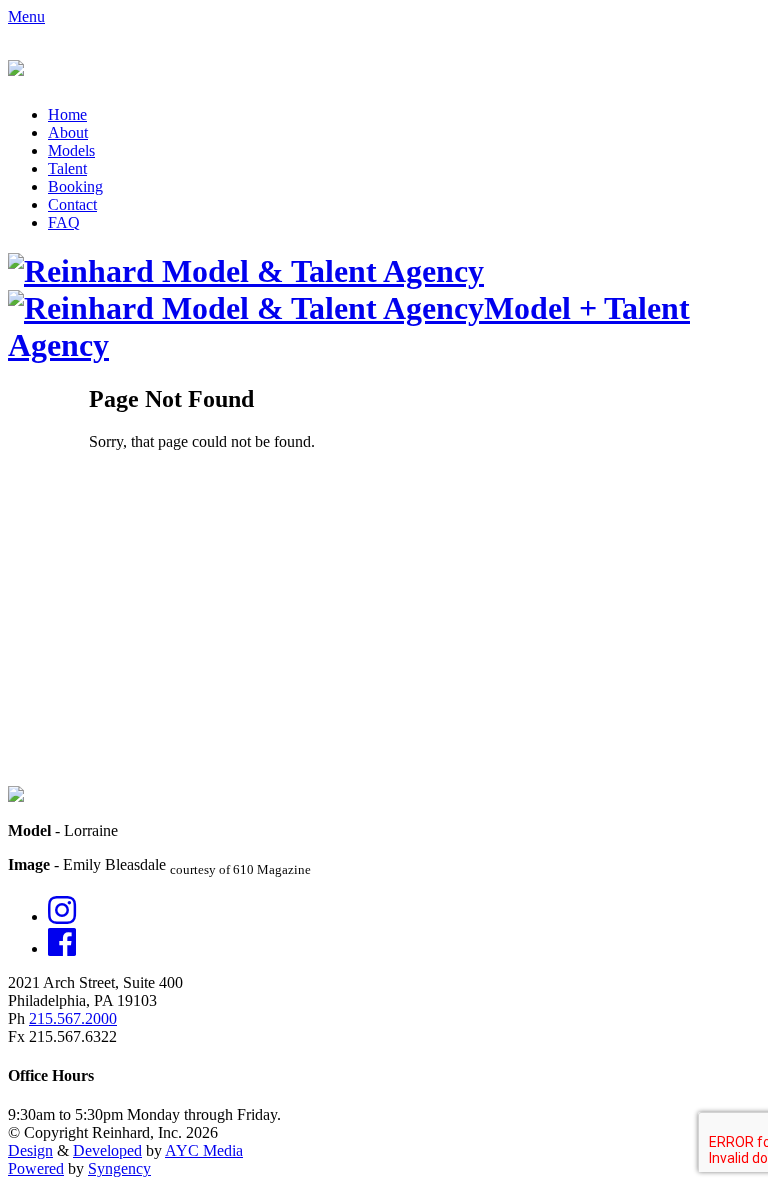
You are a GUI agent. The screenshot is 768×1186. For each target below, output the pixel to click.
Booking (75, 186)
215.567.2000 (73, 1018)
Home (67, 114)
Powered (36, 1168)
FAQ (64, 222)
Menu (26, 16)
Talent (67, 168)
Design (30, 1150)
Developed (107, 1150)
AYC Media (204, 1150)
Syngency (119, 1168)
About (68, 132)
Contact (72, 204)
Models (71, 150)
